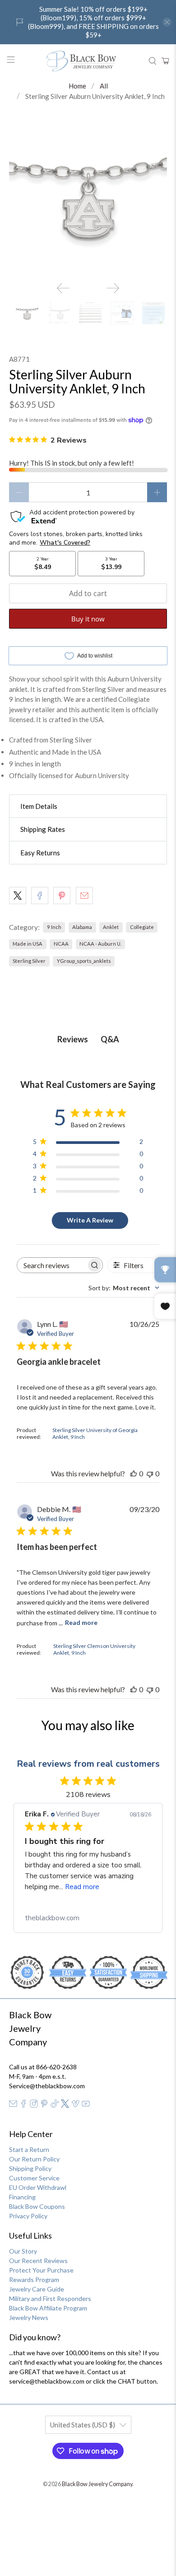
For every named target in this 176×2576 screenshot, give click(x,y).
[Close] (160, 1143)
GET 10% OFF (88, 1423)
